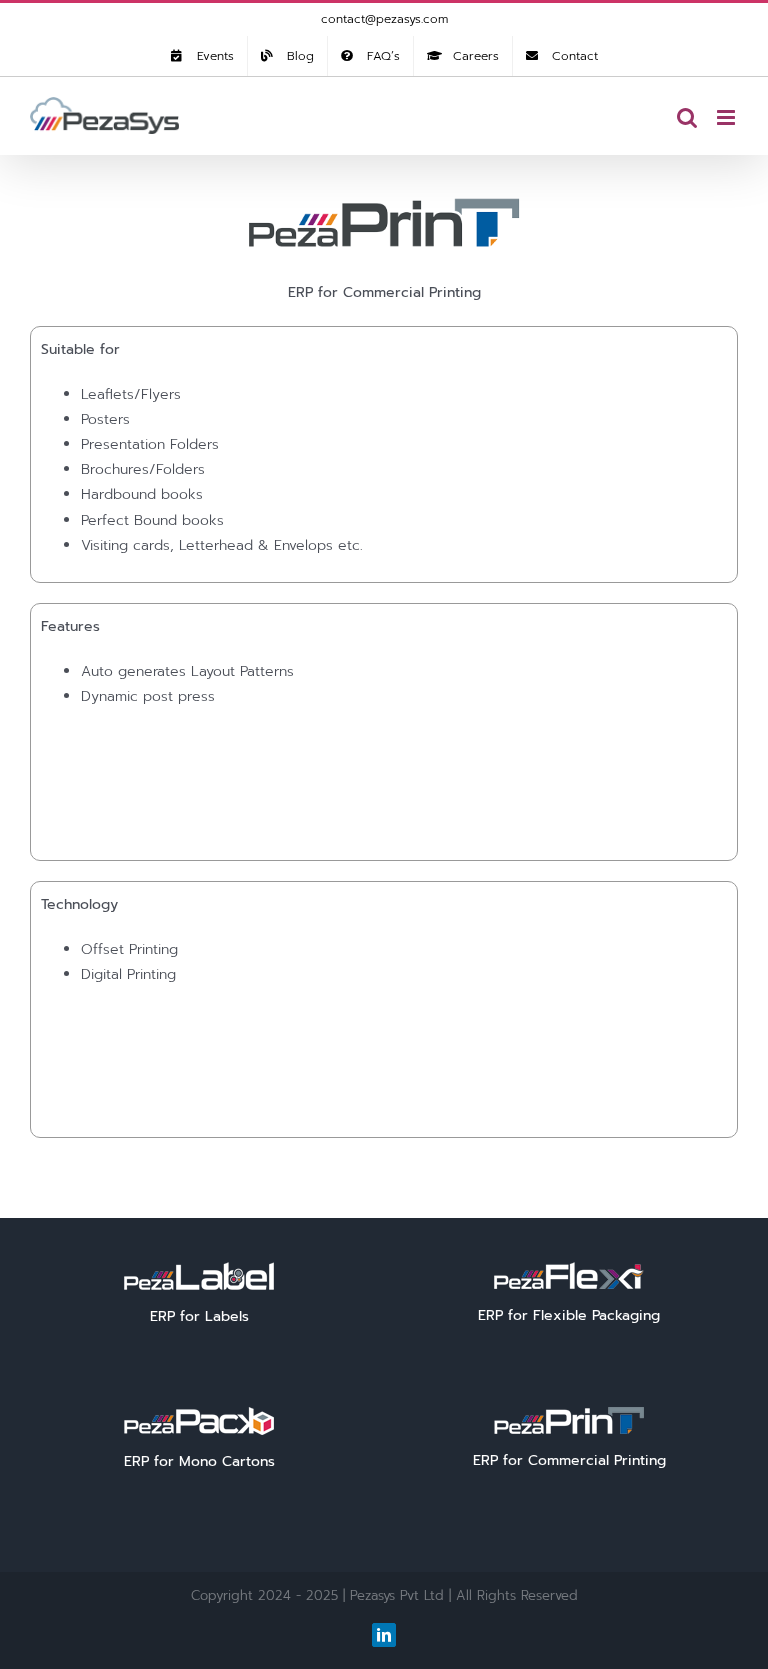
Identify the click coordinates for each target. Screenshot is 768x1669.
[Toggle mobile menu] (727, 117)
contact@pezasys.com (384, 19)
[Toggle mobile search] (687, 117)
